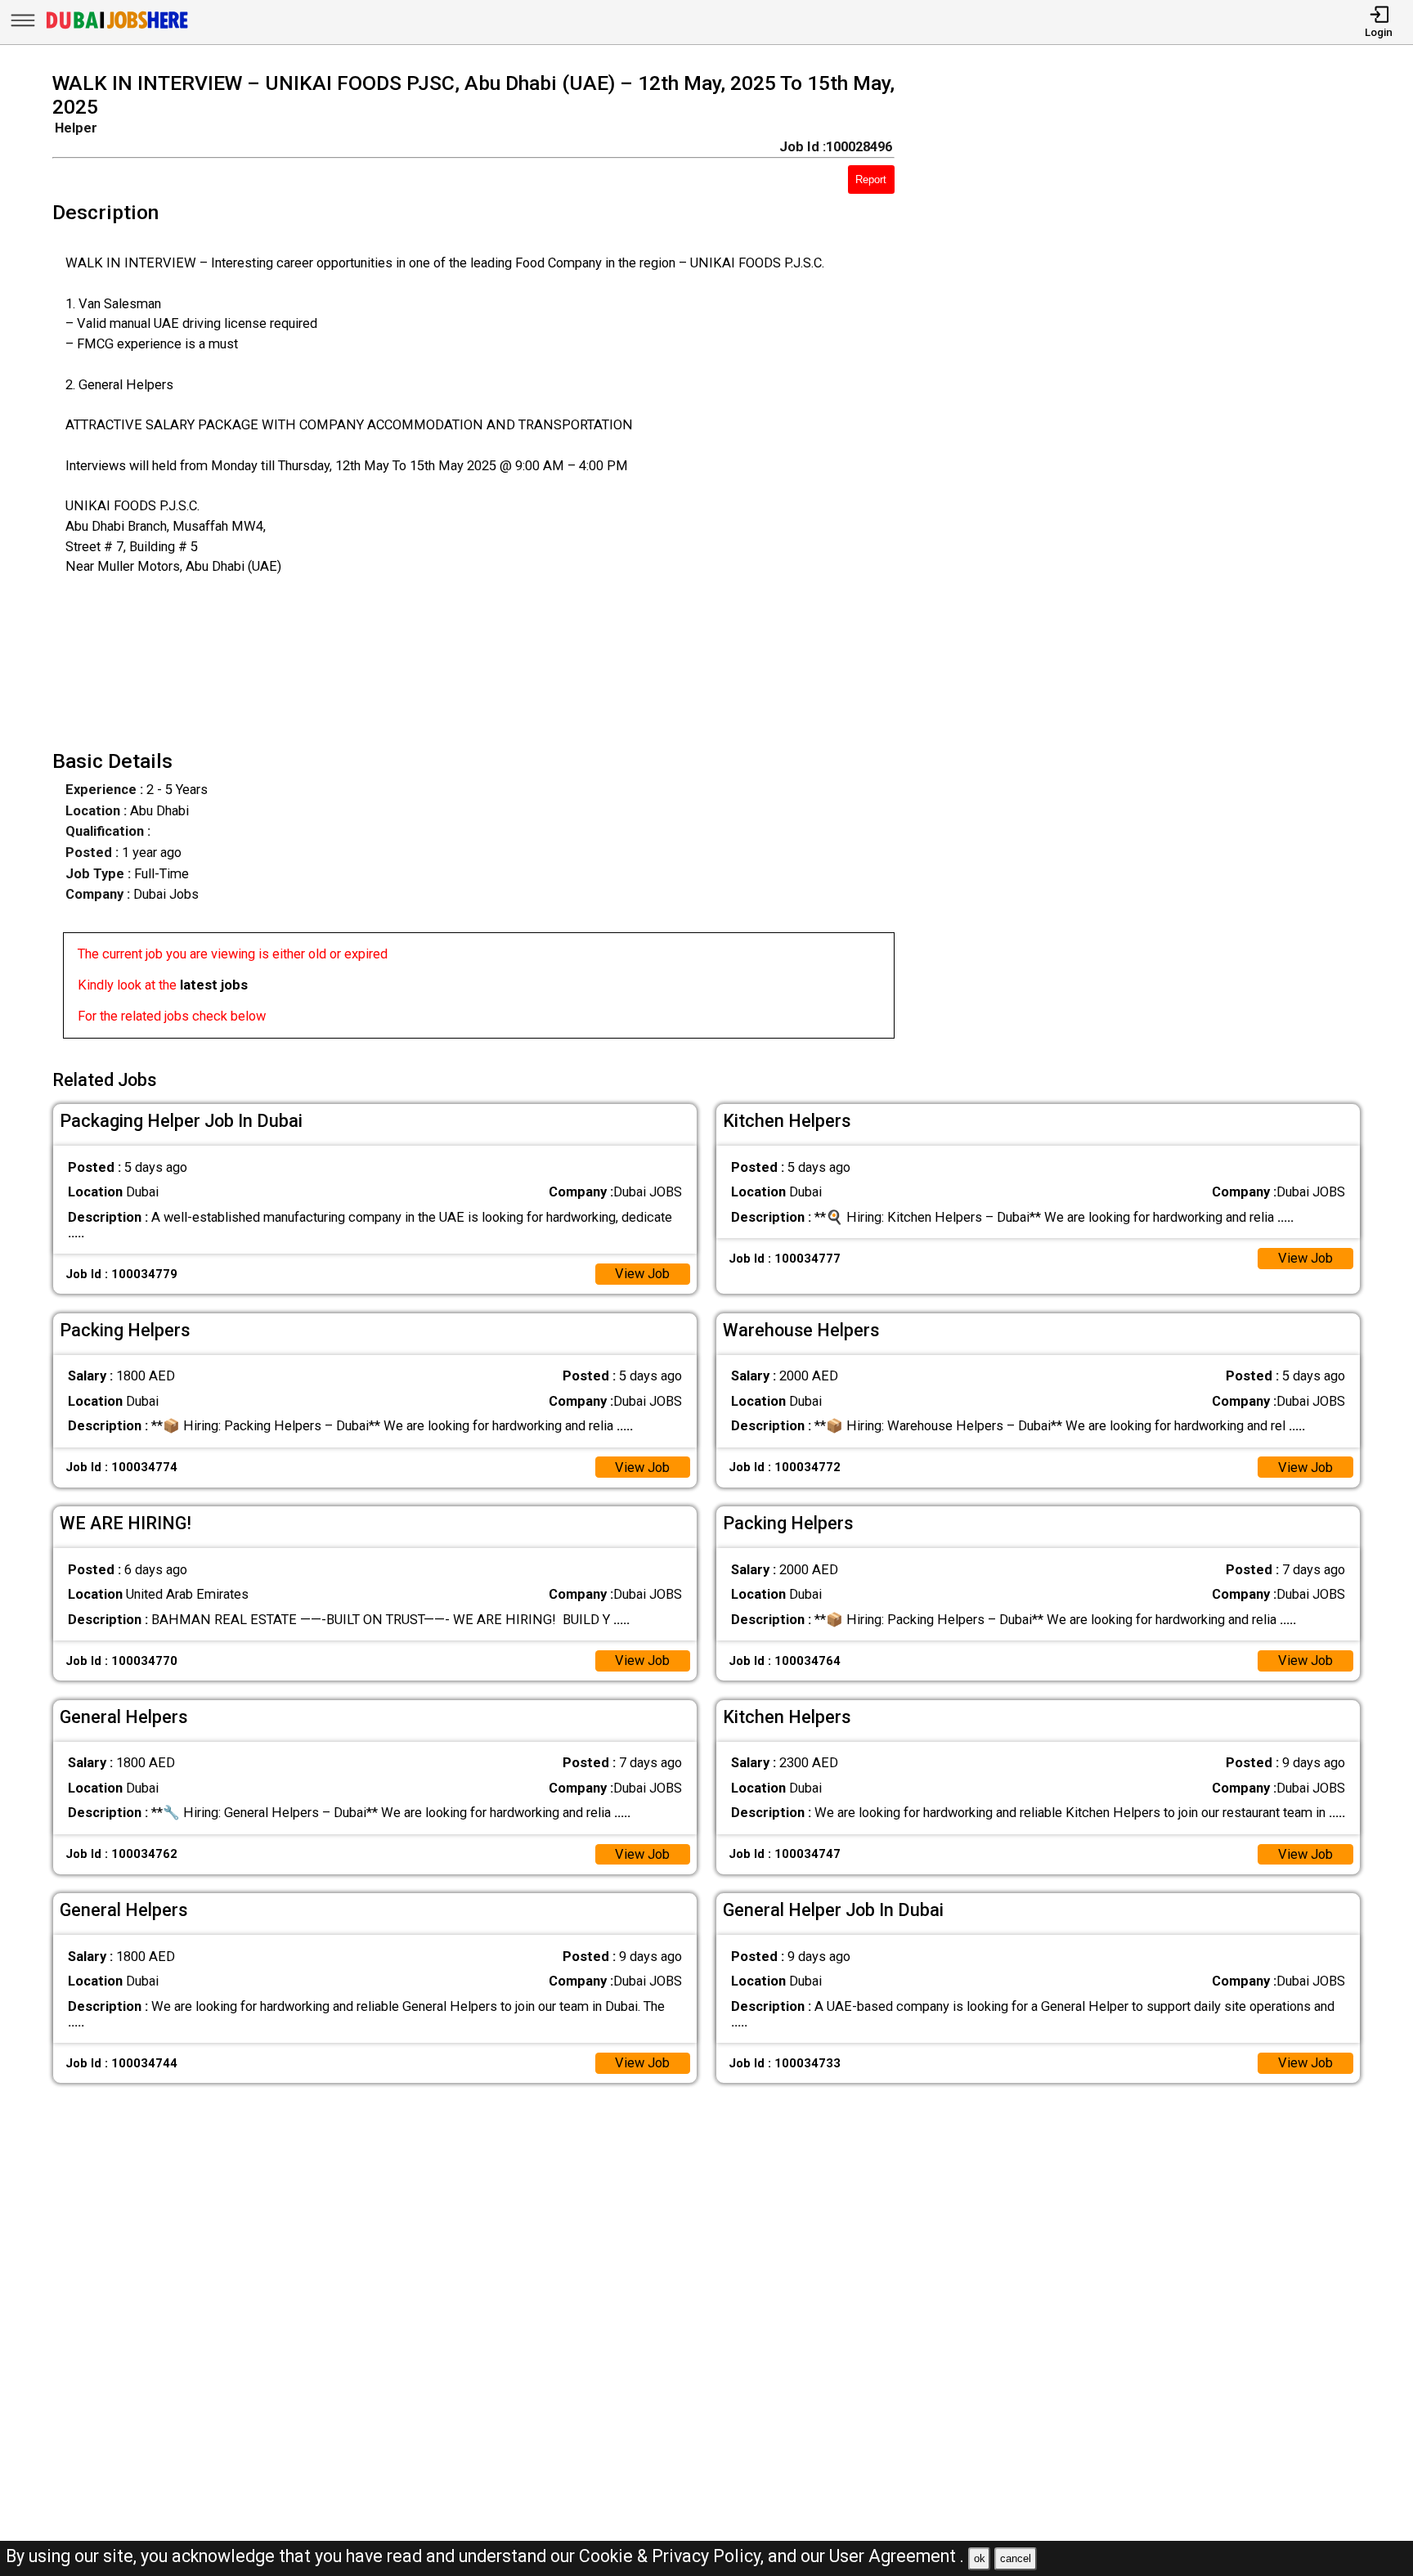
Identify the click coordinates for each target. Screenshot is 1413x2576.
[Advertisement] (1154, 560)
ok (980, 2558)
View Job (642, 1274)
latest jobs (214, 985)
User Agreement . (897, 2556)
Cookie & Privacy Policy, (673, 2556)
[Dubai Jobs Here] (117, 28)
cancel (1016, 2558)
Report (871, 180)
